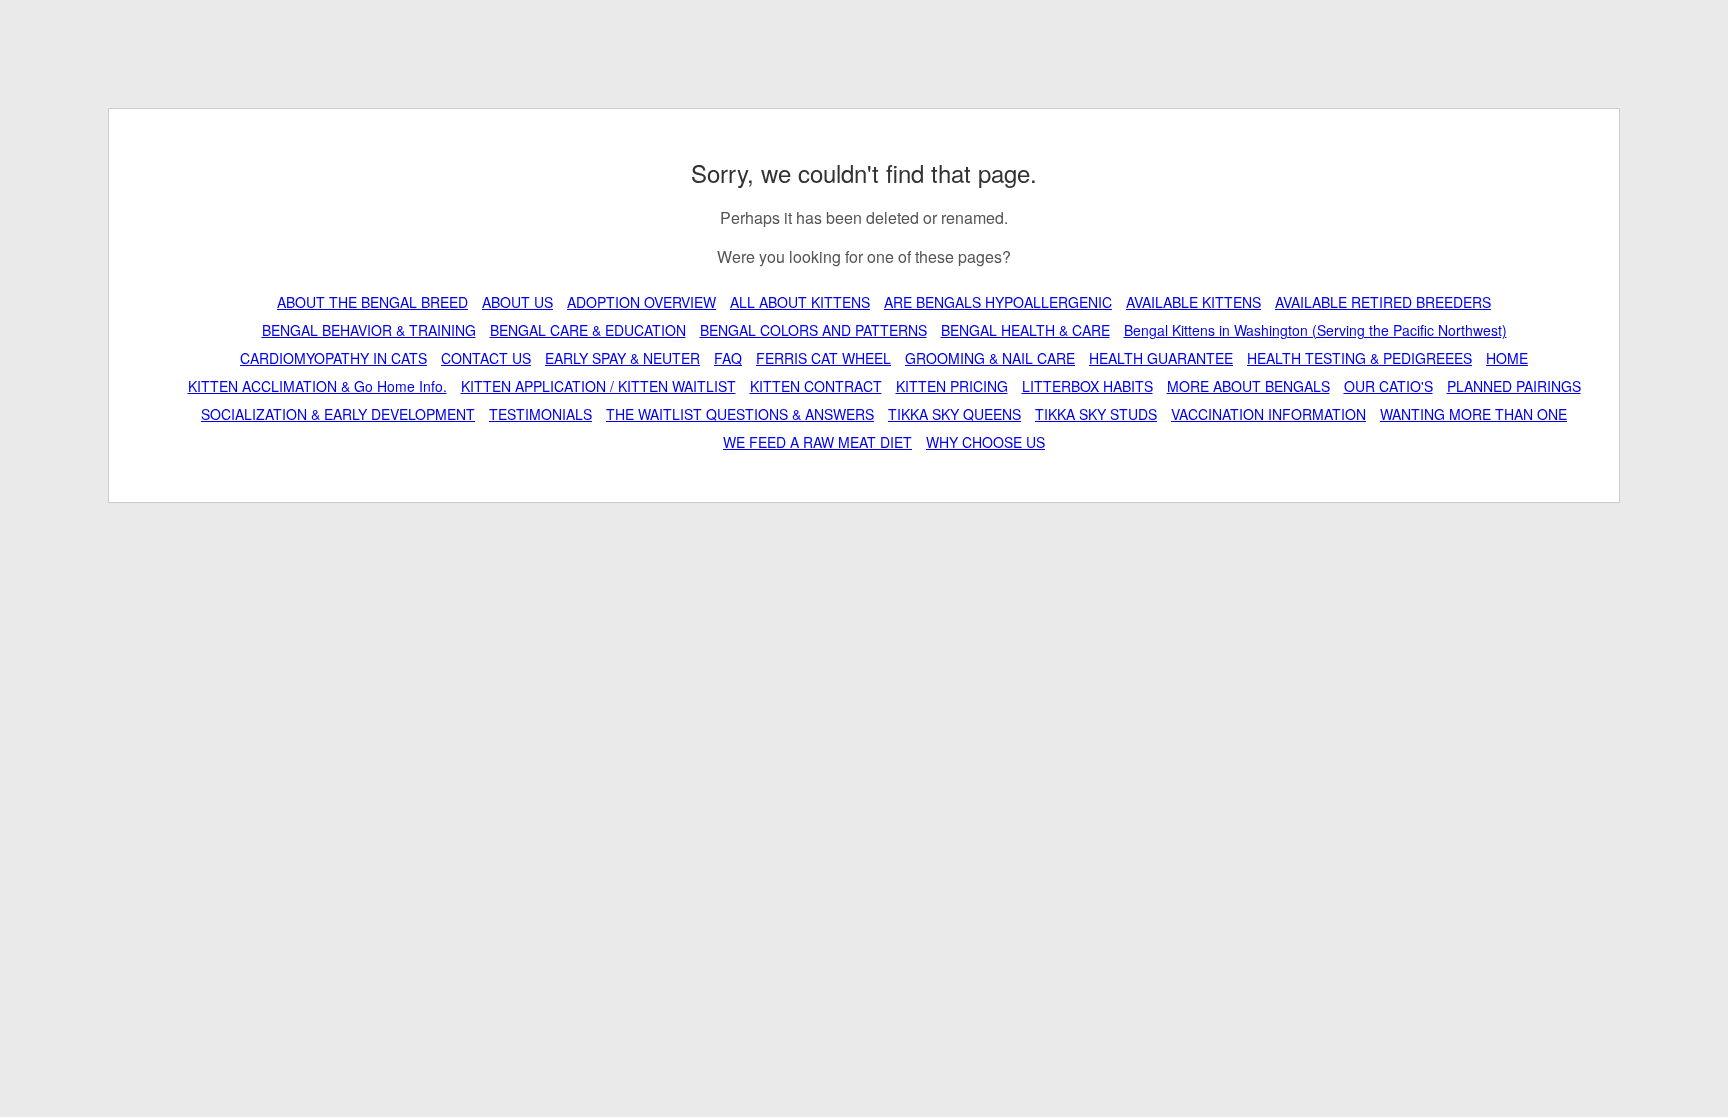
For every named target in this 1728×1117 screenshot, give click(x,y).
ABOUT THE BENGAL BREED (372, 302)
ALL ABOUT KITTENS (800, 302)
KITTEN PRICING (952, 386)
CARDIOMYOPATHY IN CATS (333, 358)
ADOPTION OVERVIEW (641, 302)
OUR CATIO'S (1388, 386)
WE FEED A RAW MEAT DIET (817, 442)
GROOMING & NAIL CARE (990, 358)
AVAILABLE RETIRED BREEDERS (1383, 302)
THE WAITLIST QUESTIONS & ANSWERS (740, 414)
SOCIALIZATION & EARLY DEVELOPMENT (338, 414)
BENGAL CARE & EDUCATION (588, 330)
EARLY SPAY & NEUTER (622, 358)
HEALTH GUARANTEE (1161, 358)
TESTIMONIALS (540, 414)
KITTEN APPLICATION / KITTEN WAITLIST (598, 386)
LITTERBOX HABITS (1087, 386)
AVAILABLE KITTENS (1193, 302)
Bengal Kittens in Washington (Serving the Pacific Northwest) (1315, 330)
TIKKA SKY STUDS (1096, 414)
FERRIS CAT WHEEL (823, 358)
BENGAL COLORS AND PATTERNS (813, 330)
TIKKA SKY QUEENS (954, 414)
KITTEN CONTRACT (816, 386)
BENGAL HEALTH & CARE (1025, 330)
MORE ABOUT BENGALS (1248, 386)
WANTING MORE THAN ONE (1473, 414)
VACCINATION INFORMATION (1268, 414)
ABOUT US (517, 302)
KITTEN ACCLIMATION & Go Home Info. (317, 386)
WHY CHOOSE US (985, 442)
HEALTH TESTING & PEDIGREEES (1359, 358)
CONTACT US (486, 358)
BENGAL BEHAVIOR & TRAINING (369, 330)
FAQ (728, 358)
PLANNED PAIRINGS (1514, 386)
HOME (1507, 358)
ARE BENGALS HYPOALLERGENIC (998, 302)
